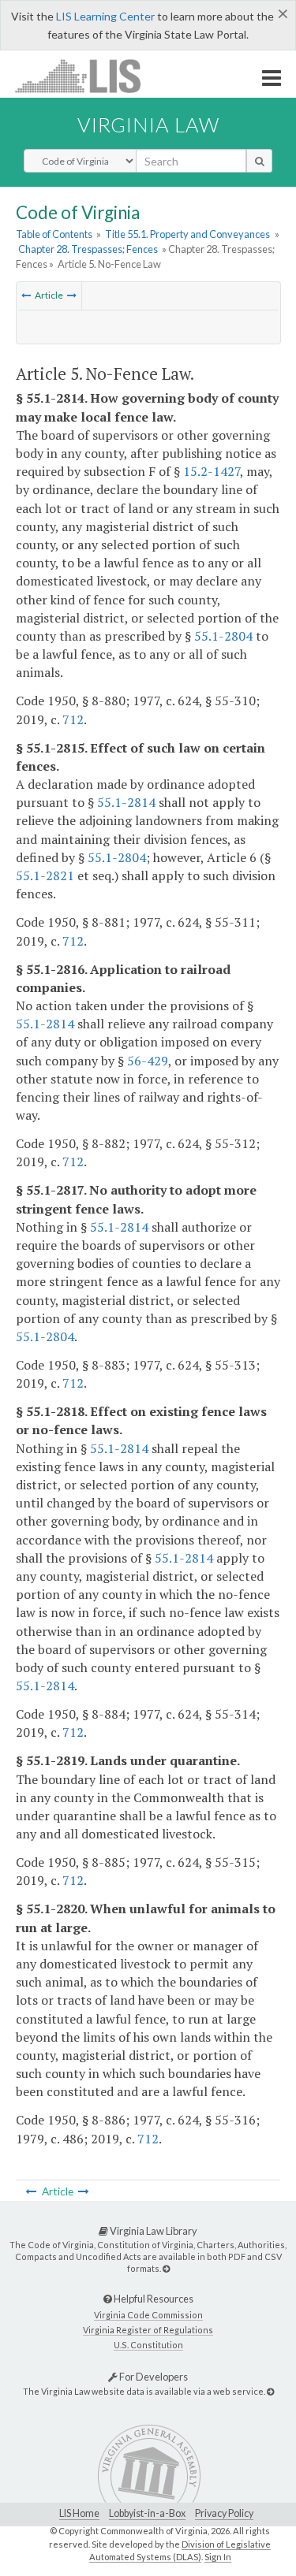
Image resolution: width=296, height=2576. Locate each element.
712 (73, 719)
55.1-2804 (223, 636)
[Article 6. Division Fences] (72, 295)
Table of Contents (54, 234)
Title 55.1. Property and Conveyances (187, 234)
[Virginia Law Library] (166, 2268)
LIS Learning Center (105, 16)
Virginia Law (148, 125)
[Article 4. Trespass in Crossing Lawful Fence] (26, 295)
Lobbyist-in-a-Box (147, 2513)
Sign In (218, 2557)
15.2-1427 (212, 471)
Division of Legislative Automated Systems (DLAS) (180, 2551)
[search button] (259, 161)
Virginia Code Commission (148, 2315)
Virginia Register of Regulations (148, 2330)
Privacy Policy (224, 2513)
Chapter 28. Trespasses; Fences (88, 249)
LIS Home (79, 2513)
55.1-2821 (45, 875)
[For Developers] (270, 2391)
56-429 (148, 1061)
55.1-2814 (126, 802)
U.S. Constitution (148, 2345)
